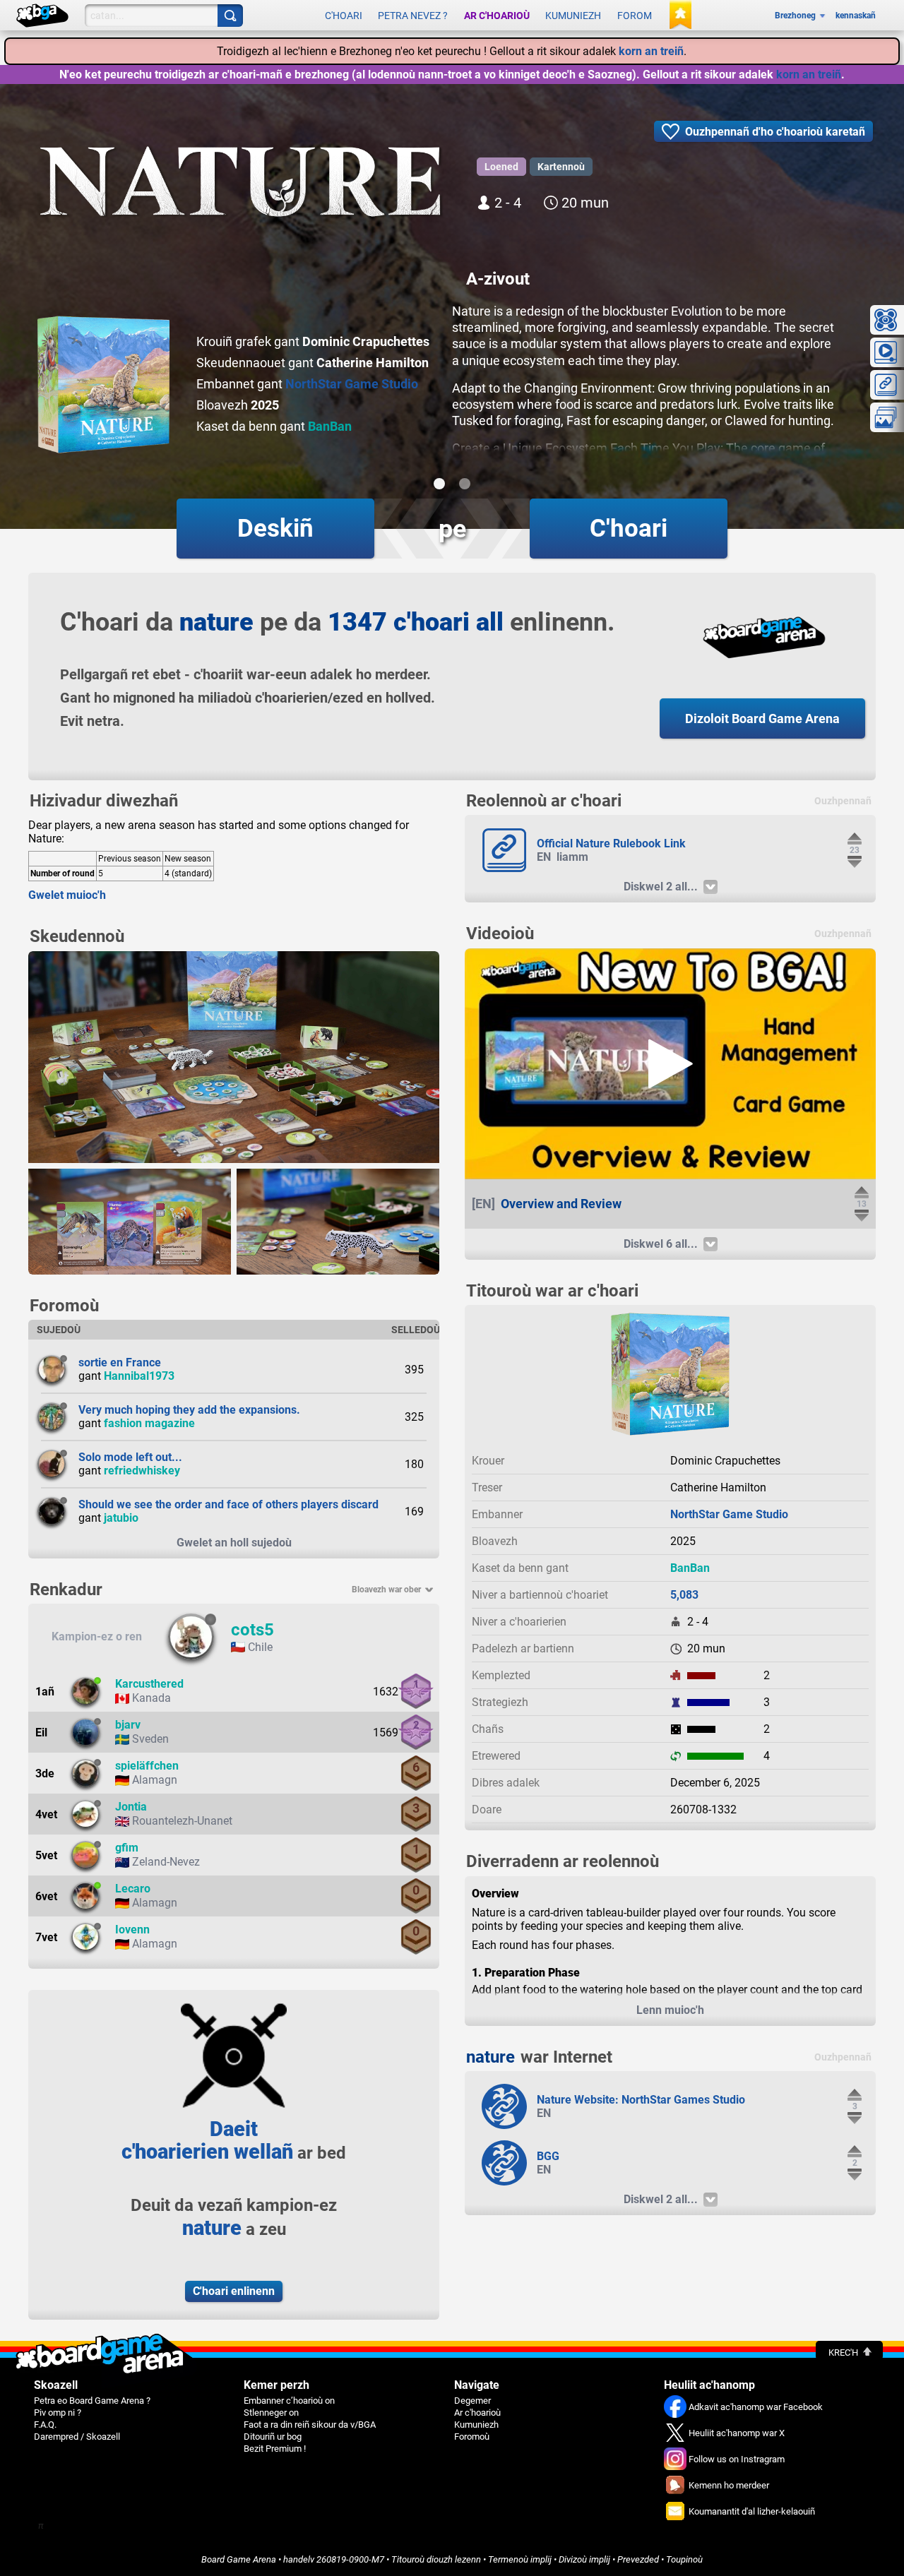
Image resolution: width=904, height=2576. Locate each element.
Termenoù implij (520, 2559)
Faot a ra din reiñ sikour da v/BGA (310, 2425)
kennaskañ (856, 16)
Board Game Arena (239, 2559)
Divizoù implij (584, 2559)
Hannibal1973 (139, 1376)
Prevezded (638, 2559)
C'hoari (344, 16)
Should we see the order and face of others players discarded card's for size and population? (314, 1504)
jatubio (121, 1518)
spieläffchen (147, 1766)
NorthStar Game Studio (352, 384)
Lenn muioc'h (670, 2010)
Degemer (472, 2401)
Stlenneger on (271, 2413)
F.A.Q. (45, 2425)
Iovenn (132, 1930)
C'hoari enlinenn (234, 2291)
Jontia (131, 1807)
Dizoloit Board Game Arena (762, 718)
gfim (127, 1848)
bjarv (128, 1725)
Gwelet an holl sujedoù (234, 1543)
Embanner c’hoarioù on (289, 2401)
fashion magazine (149, 1423)
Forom (635, 16)
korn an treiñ (651, 51)
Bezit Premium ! (275, 2449)
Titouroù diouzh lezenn (436, 2559)
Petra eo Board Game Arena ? (92, 2401)
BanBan (330, 426)
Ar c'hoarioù (497, 16)
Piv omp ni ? (58, 2413)
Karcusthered (149, 1684)
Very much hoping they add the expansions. (189, 1410)
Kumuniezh (573, 16)
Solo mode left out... (130, 1457)
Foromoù (472, 2437)
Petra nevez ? (413, 16)
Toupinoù (684, 2559)
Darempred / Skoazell (77, 2437)
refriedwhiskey (142, 1471)
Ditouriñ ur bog (273, 2437)
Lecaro (133, 1889)
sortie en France (120, 1362)
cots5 (252, 1630)
